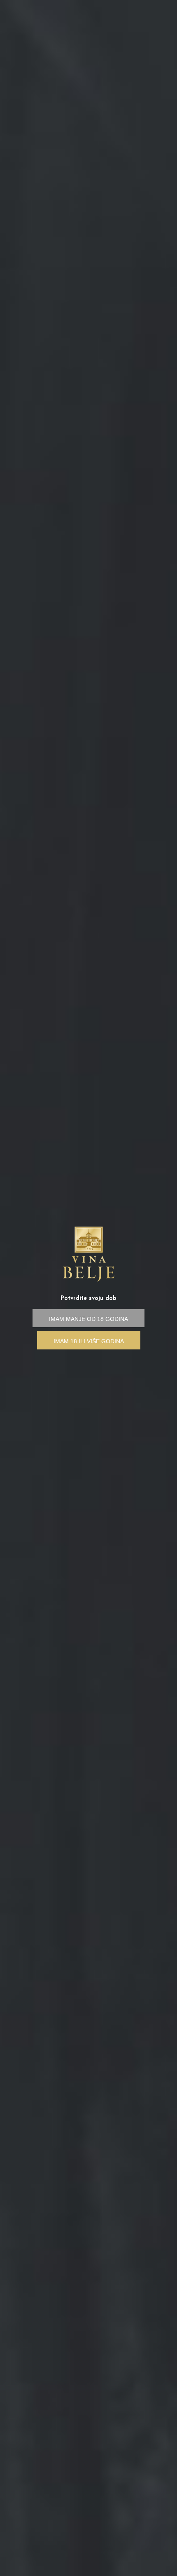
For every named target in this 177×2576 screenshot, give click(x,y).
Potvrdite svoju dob (88, 1299)
